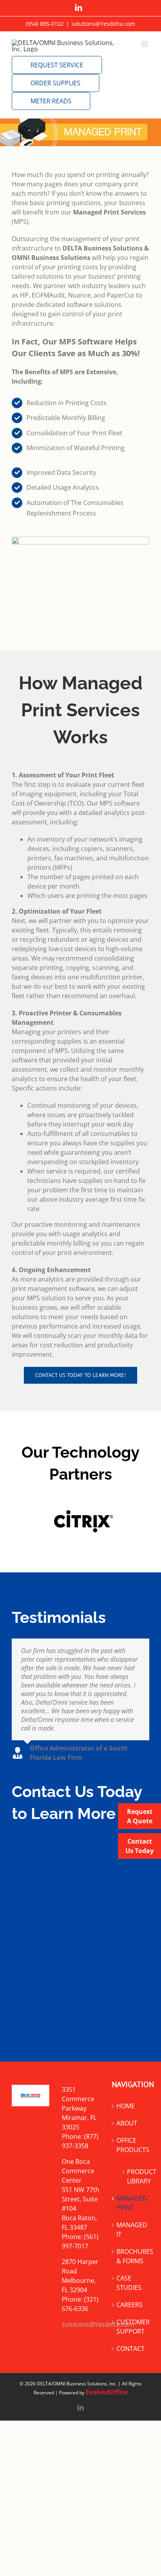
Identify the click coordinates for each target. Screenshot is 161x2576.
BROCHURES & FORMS (131, 2256)
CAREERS (130, 2305)
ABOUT (127, 2123)
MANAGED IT (131, 2230)
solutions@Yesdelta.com (103, 24)
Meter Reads (51, 101)
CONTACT (131, 2349)
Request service (57, 65)
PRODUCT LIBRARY (134, 2176)
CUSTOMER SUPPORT (131, 2327)
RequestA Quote (140, 1816)
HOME (126, 2106)
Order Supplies (55, 83)
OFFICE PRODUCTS (131, 2145)
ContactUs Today (140, 1846)
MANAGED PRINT (131, 2203)
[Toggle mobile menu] (145, 44)
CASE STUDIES (129, 2283)
